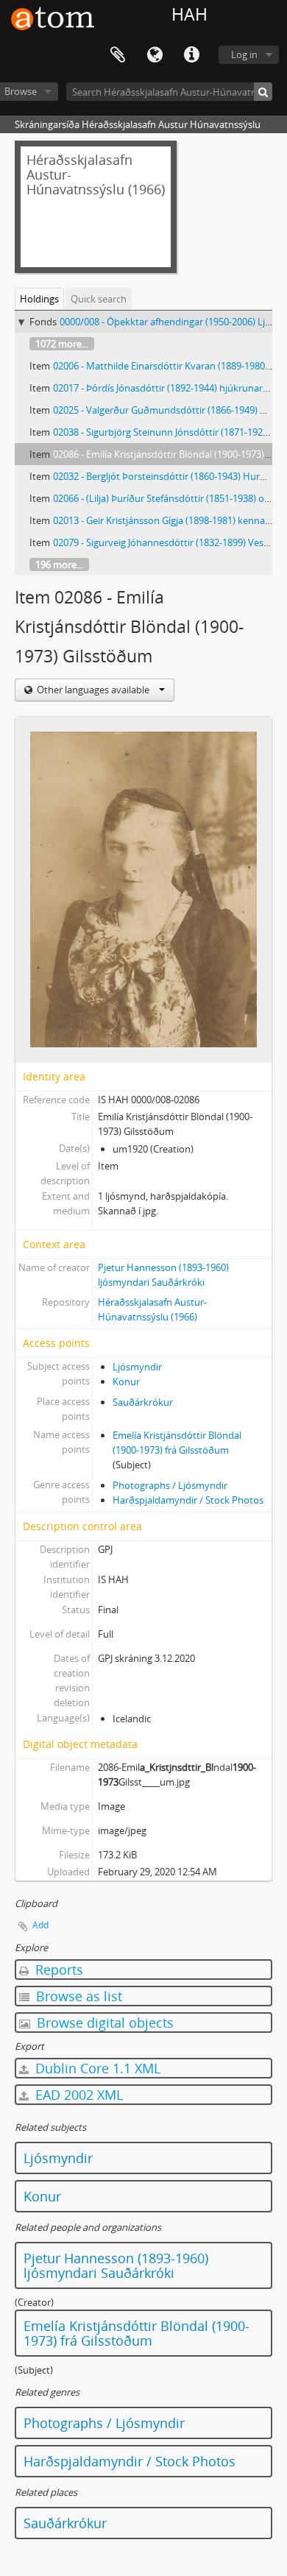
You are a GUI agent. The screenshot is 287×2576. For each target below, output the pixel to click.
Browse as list (77, 1996)
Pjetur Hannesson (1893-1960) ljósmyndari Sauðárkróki (116, 2265)
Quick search (99, 299)
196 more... (59, 565)
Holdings (39, 299)
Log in (244, 54)
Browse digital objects (103, 2023)
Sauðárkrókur (143, 1402)
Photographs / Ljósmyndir (170, 1485)
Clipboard (118, 55)
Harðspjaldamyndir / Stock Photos (188, 1500)
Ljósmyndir (137, 1367)
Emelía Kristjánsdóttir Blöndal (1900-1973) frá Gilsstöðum (137, 2333)
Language (155, 55)
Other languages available (93, 690)
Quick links (191, 55)
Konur (126, 1381)
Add (40, 1925)
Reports (57, 1970)
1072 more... (62, 344)
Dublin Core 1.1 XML (96, 2068)
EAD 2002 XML (77, 2095)
